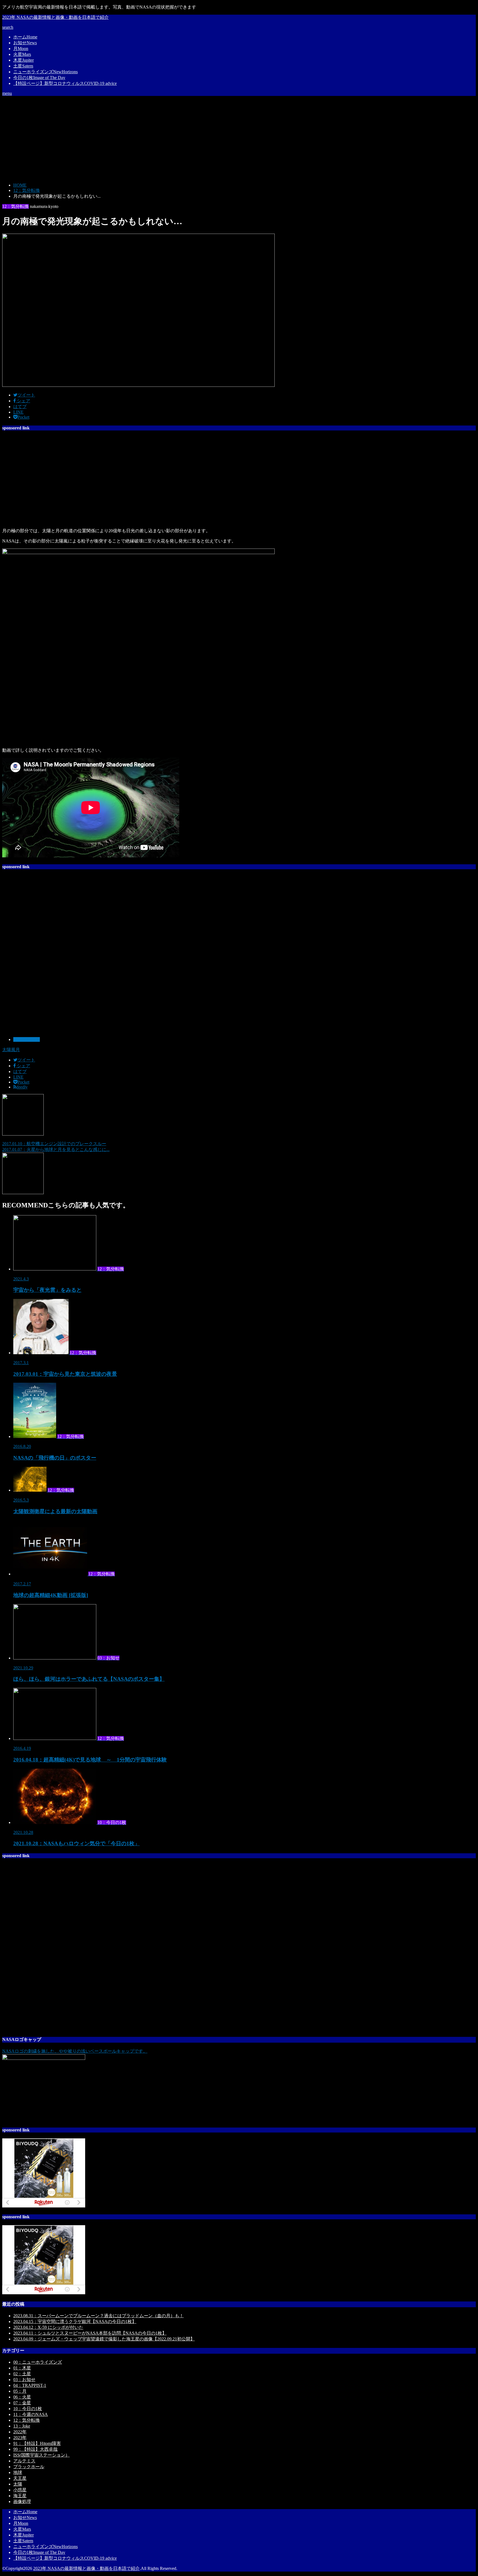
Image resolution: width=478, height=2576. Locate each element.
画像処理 (22, 2501)
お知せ (25, 43)
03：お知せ (24, 2380)
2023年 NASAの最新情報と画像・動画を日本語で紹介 (55, 17)
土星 (23, 66)
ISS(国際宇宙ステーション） (41, 2455)
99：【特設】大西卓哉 (35, 2449)
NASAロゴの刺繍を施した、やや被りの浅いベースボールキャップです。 (75, 2051)
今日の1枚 (39, 78)
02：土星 (22, 2374)
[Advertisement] (239, 139)
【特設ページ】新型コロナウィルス (65, 83)
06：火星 (22, 2397)
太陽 (18, 2484)
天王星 (20, 2478)
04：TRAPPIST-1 (30, 2385)
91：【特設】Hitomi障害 (37, 2443)
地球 (18, 2472)
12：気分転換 (27, 1039)
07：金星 (22, 2403)
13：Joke (22, 2426)
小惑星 (20, 2490)
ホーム (25, 37)
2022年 (20, 2432)
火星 (22, 54)
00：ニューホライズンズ (38, 2362)
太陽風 (9, 1050)
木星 (24, 60)
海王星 (20, 2496)
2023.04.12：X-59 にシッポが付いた (48, 2327)
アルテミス (24, 2461)
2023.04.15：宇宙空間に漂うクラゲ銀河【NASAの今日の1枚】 (75, 2321)
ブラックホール (29, 2467)
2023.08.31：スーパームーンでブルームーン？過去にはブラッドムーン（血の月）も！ (98, 2316)
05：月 (20, 2391)
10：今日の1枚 (28, 2409)
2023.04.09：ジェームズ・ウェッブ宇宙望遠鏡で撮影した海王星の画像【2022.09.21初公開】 (104, 2339)
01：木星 (22, 2368)
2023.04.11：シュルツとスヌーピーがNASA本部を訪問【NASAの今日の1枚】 (90, 2333)
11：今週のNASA (31, 2414)
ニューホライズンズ (46, 72)
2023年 (20, 2438)
